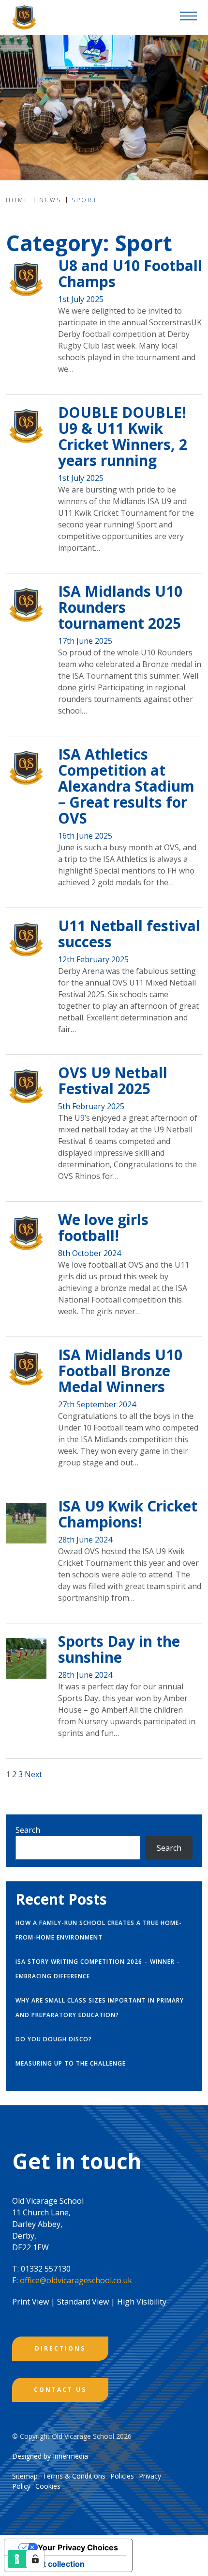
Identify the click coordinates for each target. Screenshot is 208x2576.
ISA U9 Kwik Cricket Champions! (128, 1514)
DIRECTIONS (60, 2348)
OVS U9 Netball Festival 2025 (113, 1081)
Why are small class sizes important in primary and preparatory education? (100, 2008)
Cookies (48, 2486)
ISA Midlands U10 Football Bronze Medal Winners (120, 1371)
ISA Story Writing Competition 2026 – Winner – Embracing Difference (98, 1969)
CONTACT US (60, 2390)
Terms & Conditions (74, 2476)
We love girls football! (103, 1227)
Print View (30, 2302)
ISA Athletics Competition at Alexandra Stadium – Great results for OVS (126, 786)
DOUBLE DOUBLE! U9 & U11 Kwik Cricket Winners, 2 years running (123, 436)
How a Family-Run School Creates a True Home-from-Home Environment (99, 1930)
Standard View (83, 2302)
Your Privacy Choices (78, 2547)
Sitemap (25, 2476)
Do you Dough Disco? (54, 2039)
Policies (122, 2476)
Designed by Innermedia (50, 2456)
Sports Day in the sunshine (119, 1649)
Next (33, 1774)
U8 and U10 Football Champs (130, 273)
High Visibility (142, 2302)
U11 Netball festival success (129, 934)
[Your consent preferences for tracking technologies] (35, 2559)
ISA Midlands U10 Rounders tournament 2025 (120, 607)
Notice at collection (48, 2564)
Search (28, 1830)
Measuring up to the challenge (71, 2063)
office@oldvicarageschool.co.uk (76, 2280)
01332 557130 (46, 2269)
